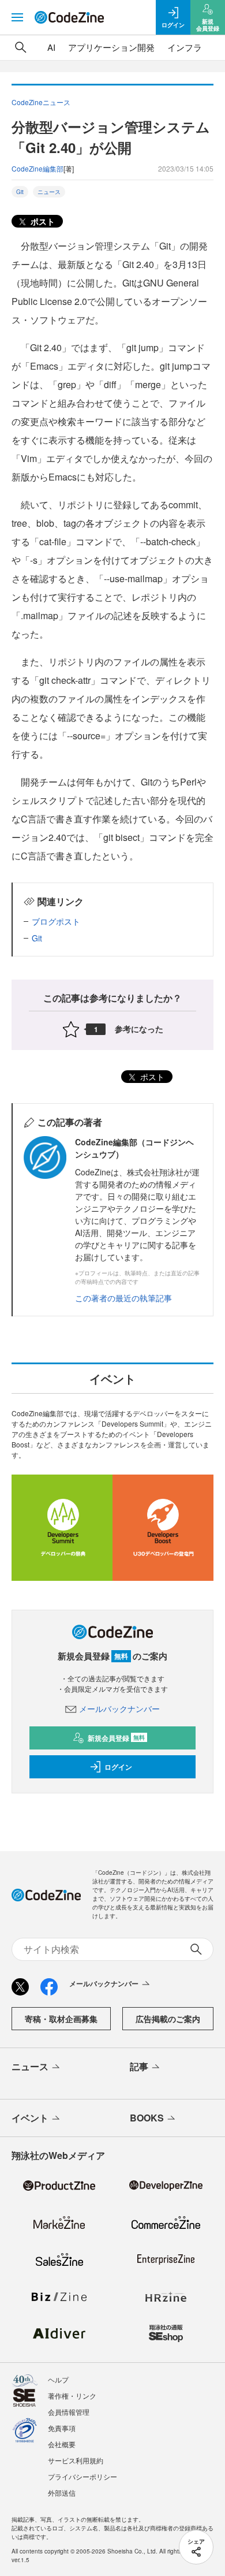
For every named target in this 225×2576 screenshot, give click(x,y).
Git (20, 192)
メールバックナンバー (119, 1708)
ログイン (118, 1767)
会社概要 (62, 2444)
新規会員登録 (116, 1738)
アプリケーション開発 (111, 47)
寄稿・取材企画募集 (61, 2019)
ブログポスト (56, 921)
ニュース (49, 192)
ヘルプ (58, 2379)
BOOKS (147, 2118)
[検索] (21, 47)
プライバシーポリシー (82, 2476)
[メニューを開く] (17, 17)
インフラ (185, 47)
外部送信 (62, 2493)
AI (51, 47)
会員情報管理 (69, 2412)
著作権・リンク (72, 2396)
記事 (139, 2066)
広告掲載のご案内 (168, 2019)
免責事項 (62, 2428)
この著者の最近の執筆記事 (123, 1298)
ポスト (42, 221)
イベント (30, 2118)
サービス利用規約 (76, 2460)
